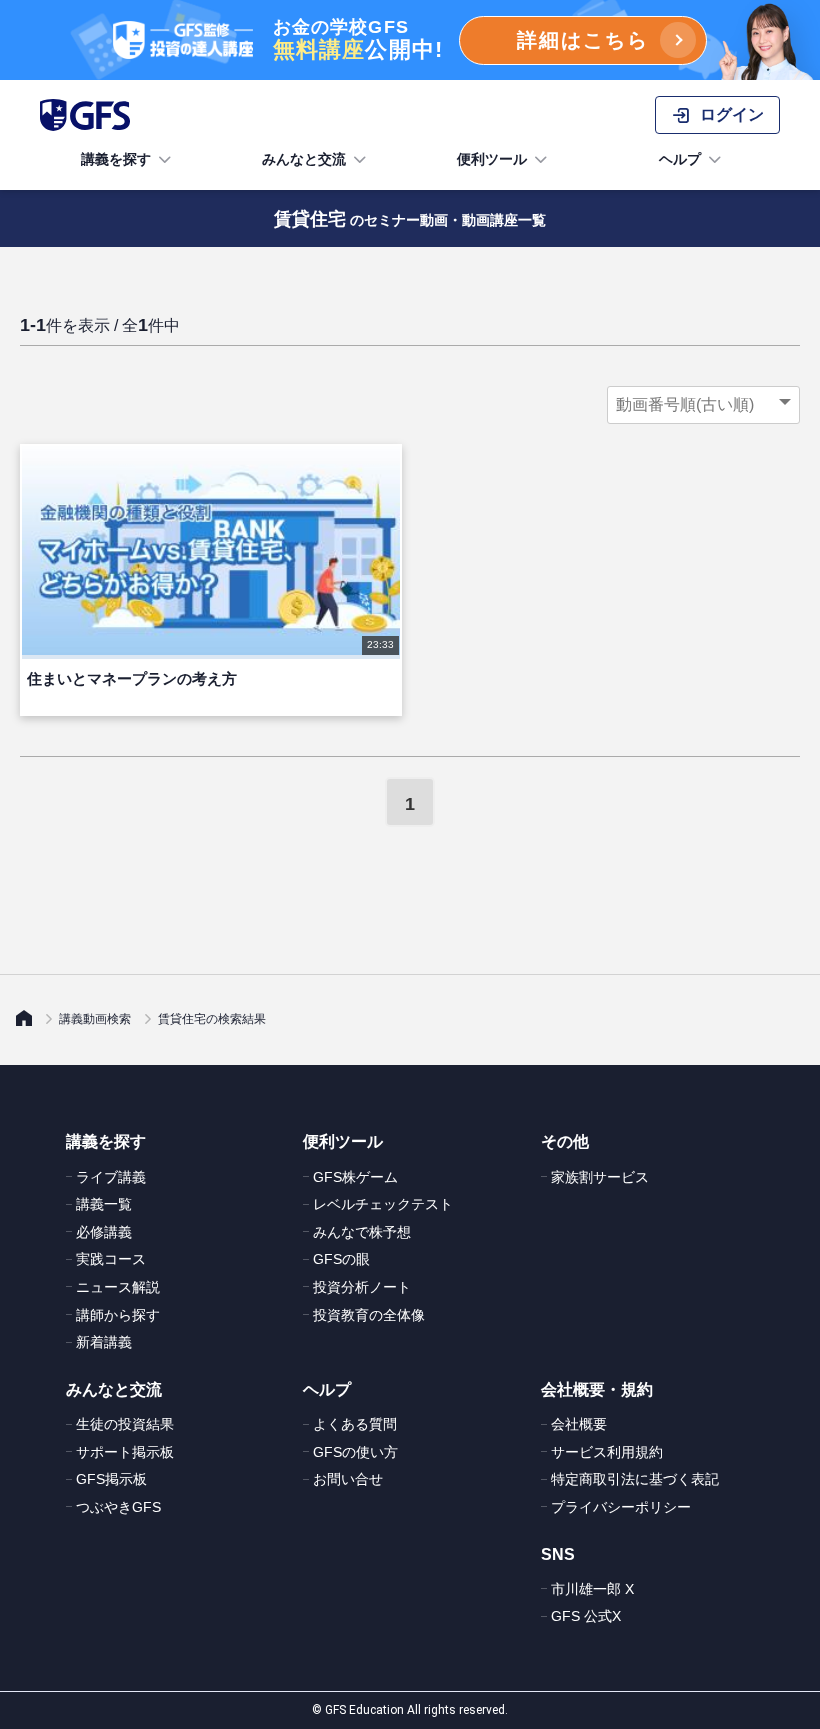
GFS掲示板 (111, 1479)
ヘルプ (680, 159)
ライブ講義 (111, 1177)
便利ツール (492, 159)
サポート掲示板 (125, 1452)
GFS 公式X (586, 1616)
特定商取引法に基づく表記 (635, 1479)
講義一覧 (104, 1204)
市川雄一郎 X (592, 1589)
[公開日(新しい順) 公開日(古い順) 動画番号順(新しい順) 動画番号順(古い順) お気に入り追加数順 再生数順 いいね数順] (703, 405)
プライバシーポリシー (621, 1507)
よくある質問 (355, 1424)
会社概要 (579, 1424)
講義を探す (116, 159)
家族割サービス (600, 1177)
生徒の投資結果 (125, 1424)
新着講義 (104, 1342)
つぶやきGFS (118, 1507)
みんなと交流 (304, 159)
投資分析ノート (362, 1287)
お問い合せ (348, 1479)
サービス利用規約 (607, 1452)
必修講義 (104, 1232)
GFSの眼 (341, 1259)
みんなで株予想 (362, 1232)
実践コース (111, 1259)
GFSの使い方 (355, 1452)
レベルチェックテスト (383, 1204)
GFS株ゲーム (355, 1177)
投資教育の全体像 (369, 1315)
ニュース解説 (118, 1287)
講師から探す (118, 1315)
